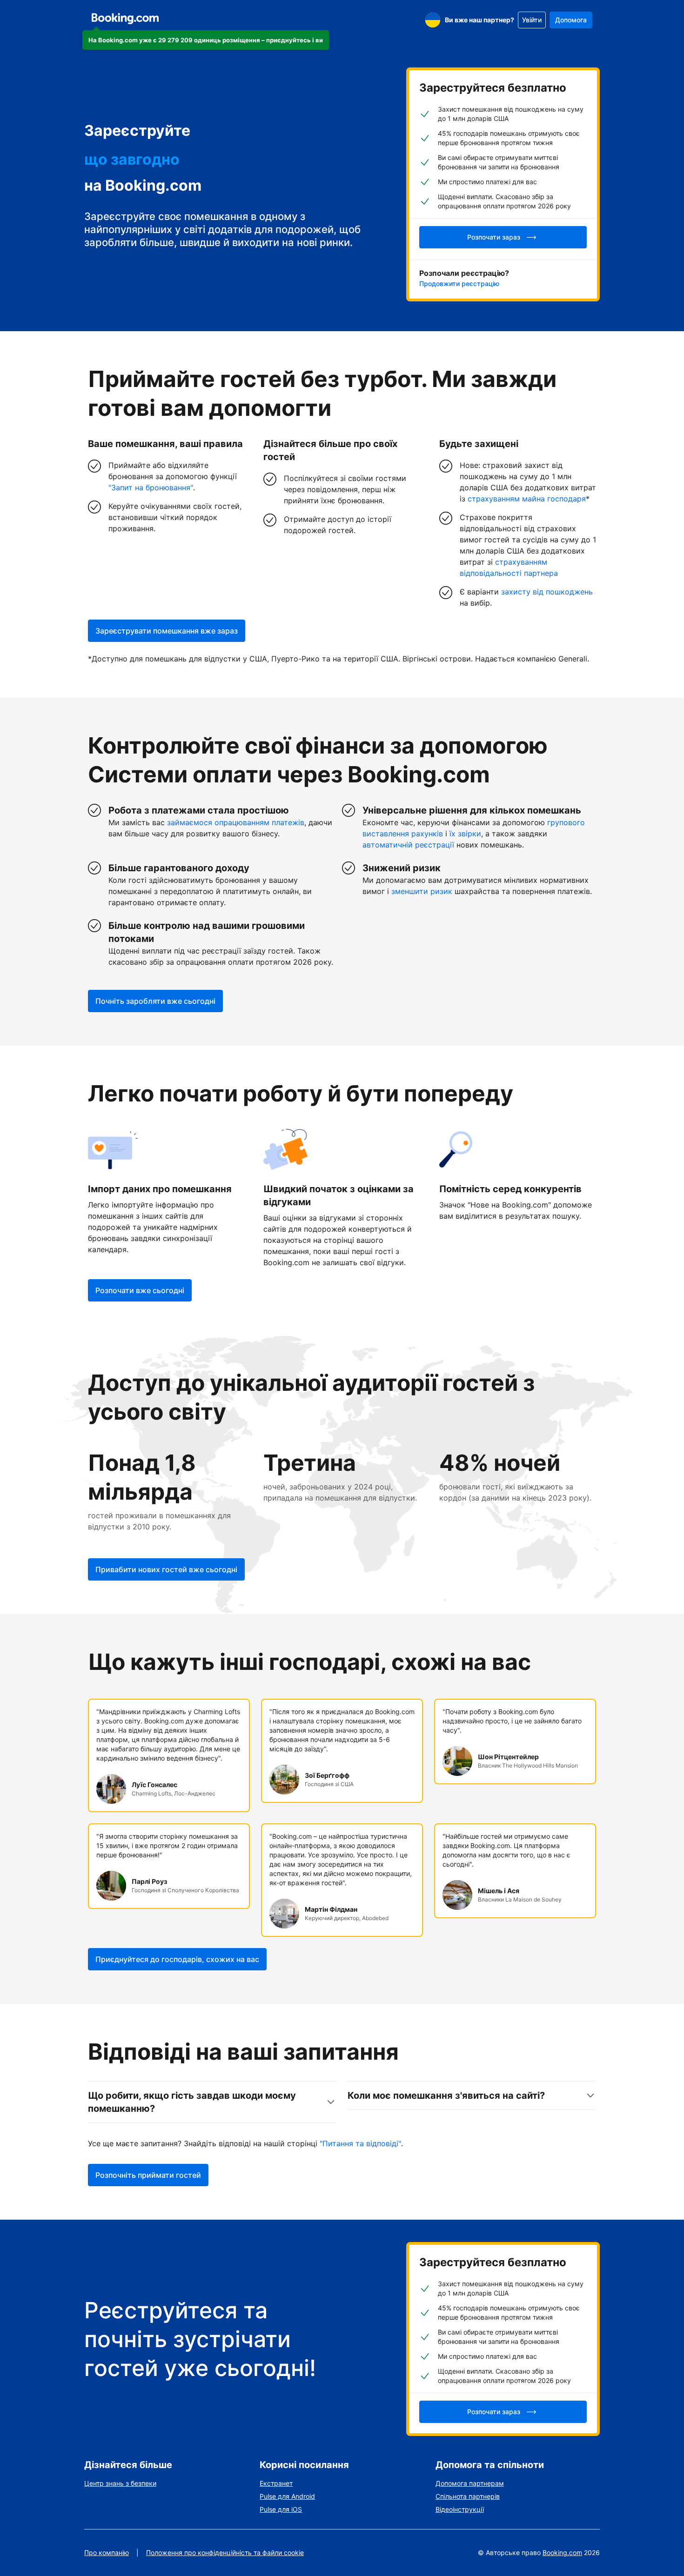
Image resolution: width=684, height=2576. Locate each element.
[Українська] (433, 20)
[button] (206, 40)
